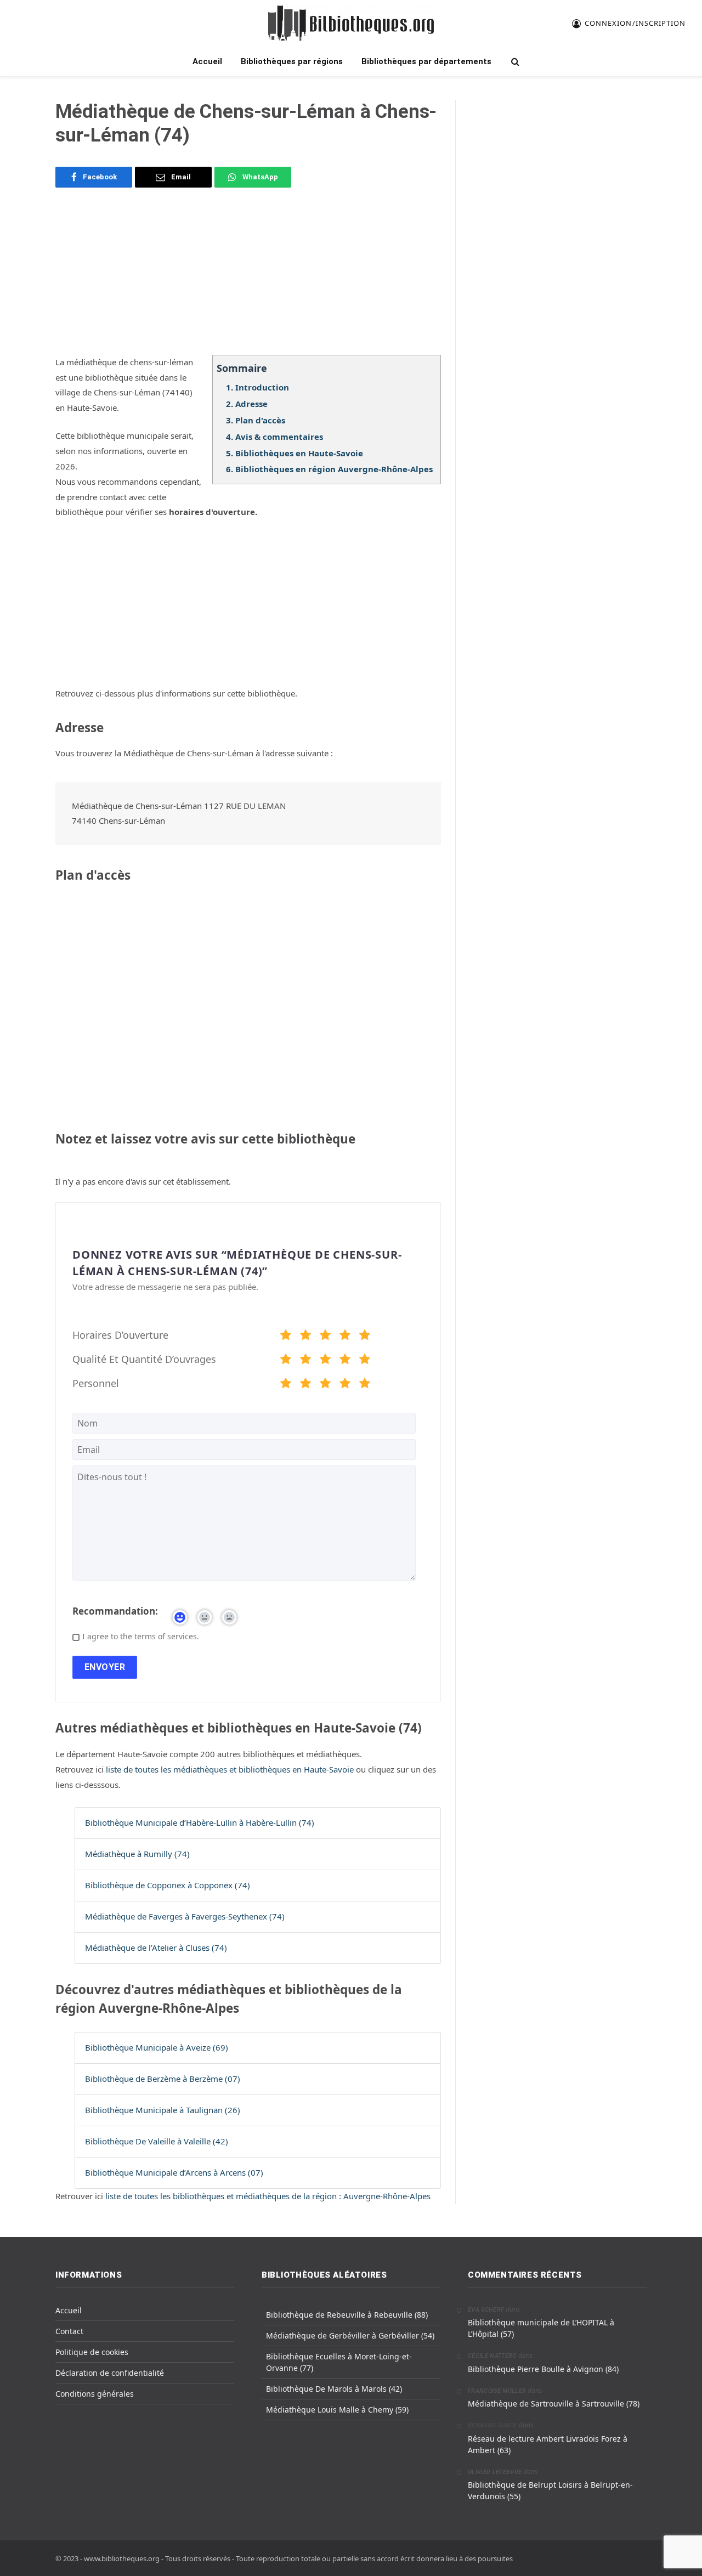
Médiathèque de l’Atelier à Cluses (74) (156, 1947)
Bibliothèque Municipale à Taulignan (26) (163, 2110)
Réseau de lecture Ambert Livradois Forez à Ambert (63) (548, 2444)
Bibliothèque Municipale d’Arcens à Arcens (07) (174, 2172)
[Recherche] (514, 62)
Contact (69, 2331)
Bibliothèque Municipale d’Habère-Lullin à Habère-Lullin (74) (200, 1822)
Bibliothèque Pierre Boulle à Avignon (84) (543, 2369)
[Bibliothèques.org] (351, 23)
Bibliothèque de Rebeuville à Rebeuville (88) (347, 2315)
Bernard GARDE (492, 2425)
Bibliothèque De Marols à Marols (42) (334, 2389)
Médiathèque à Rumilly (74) (137, 1854)
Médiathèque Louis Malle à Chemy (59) (337, 2410)
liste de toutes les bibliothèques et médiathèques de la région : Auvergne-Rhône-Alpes (268, 2196)
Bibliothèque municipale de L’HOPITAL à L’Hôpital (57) (541, 2328)
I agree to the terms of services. (141, 1636)
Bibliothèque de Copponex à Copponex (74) (168, 1885)
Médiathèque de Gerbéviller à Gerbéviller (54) (350, 2336)
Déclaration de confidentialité (110, 2373)
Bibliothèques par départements (426, 61)
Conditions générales (95, 2394)
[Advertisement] (248, 278)
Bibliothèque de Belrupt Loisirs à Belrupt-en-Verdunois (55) (550, 2490)
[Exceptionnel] (365, 1337)
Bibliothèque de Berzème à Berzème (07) (163, 2079)
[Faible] (305, 1337)
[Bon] (325, 1337)
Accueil (207, 61)
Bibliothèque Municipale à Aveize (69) (157, 2047)
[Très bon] (345, 1337)
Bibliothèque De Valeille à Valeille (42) (157, 2141)
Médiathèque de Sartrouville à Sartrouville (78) (554, 2404)
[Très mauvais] (286, 1337)
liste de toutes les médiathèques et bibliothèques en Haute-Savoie (231, 1769)
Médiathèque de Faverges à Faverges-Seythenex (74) (185, 1916)
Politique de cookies (92, 2352)
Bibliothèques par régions (292, 61)
